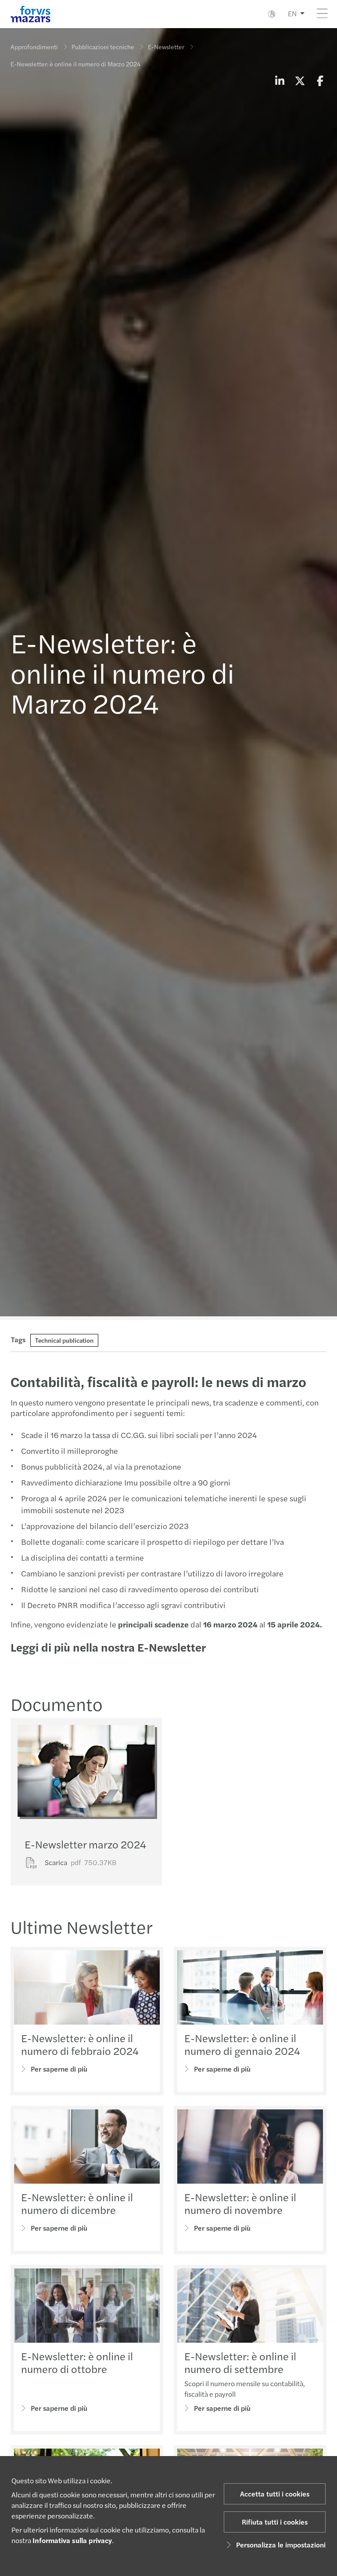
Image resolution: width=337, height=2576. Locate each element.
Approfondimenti (34, 47)
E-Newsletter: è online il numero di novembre (240, 2203)
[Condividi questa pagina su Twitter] (300, 80)
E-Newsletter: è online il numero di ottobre (77, 2362)
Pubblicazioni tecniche (103, 47)
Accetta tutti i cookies (275, 2494)
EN (292, 13)
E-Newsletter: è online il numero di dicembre (77, 2203)
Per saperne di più (59, 2069)
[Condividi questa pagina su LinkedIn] (280, 80)
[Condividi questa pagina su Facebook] (320, 80)
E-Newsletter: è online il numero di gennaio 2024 (242, 2044)
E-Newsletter (166, 47)
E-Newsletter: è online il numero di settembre (240, 2362)
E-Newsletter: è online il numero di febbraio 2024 (80, 2044)
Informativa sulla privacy (72, 2540)
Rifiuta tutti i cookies (275, 2522)
